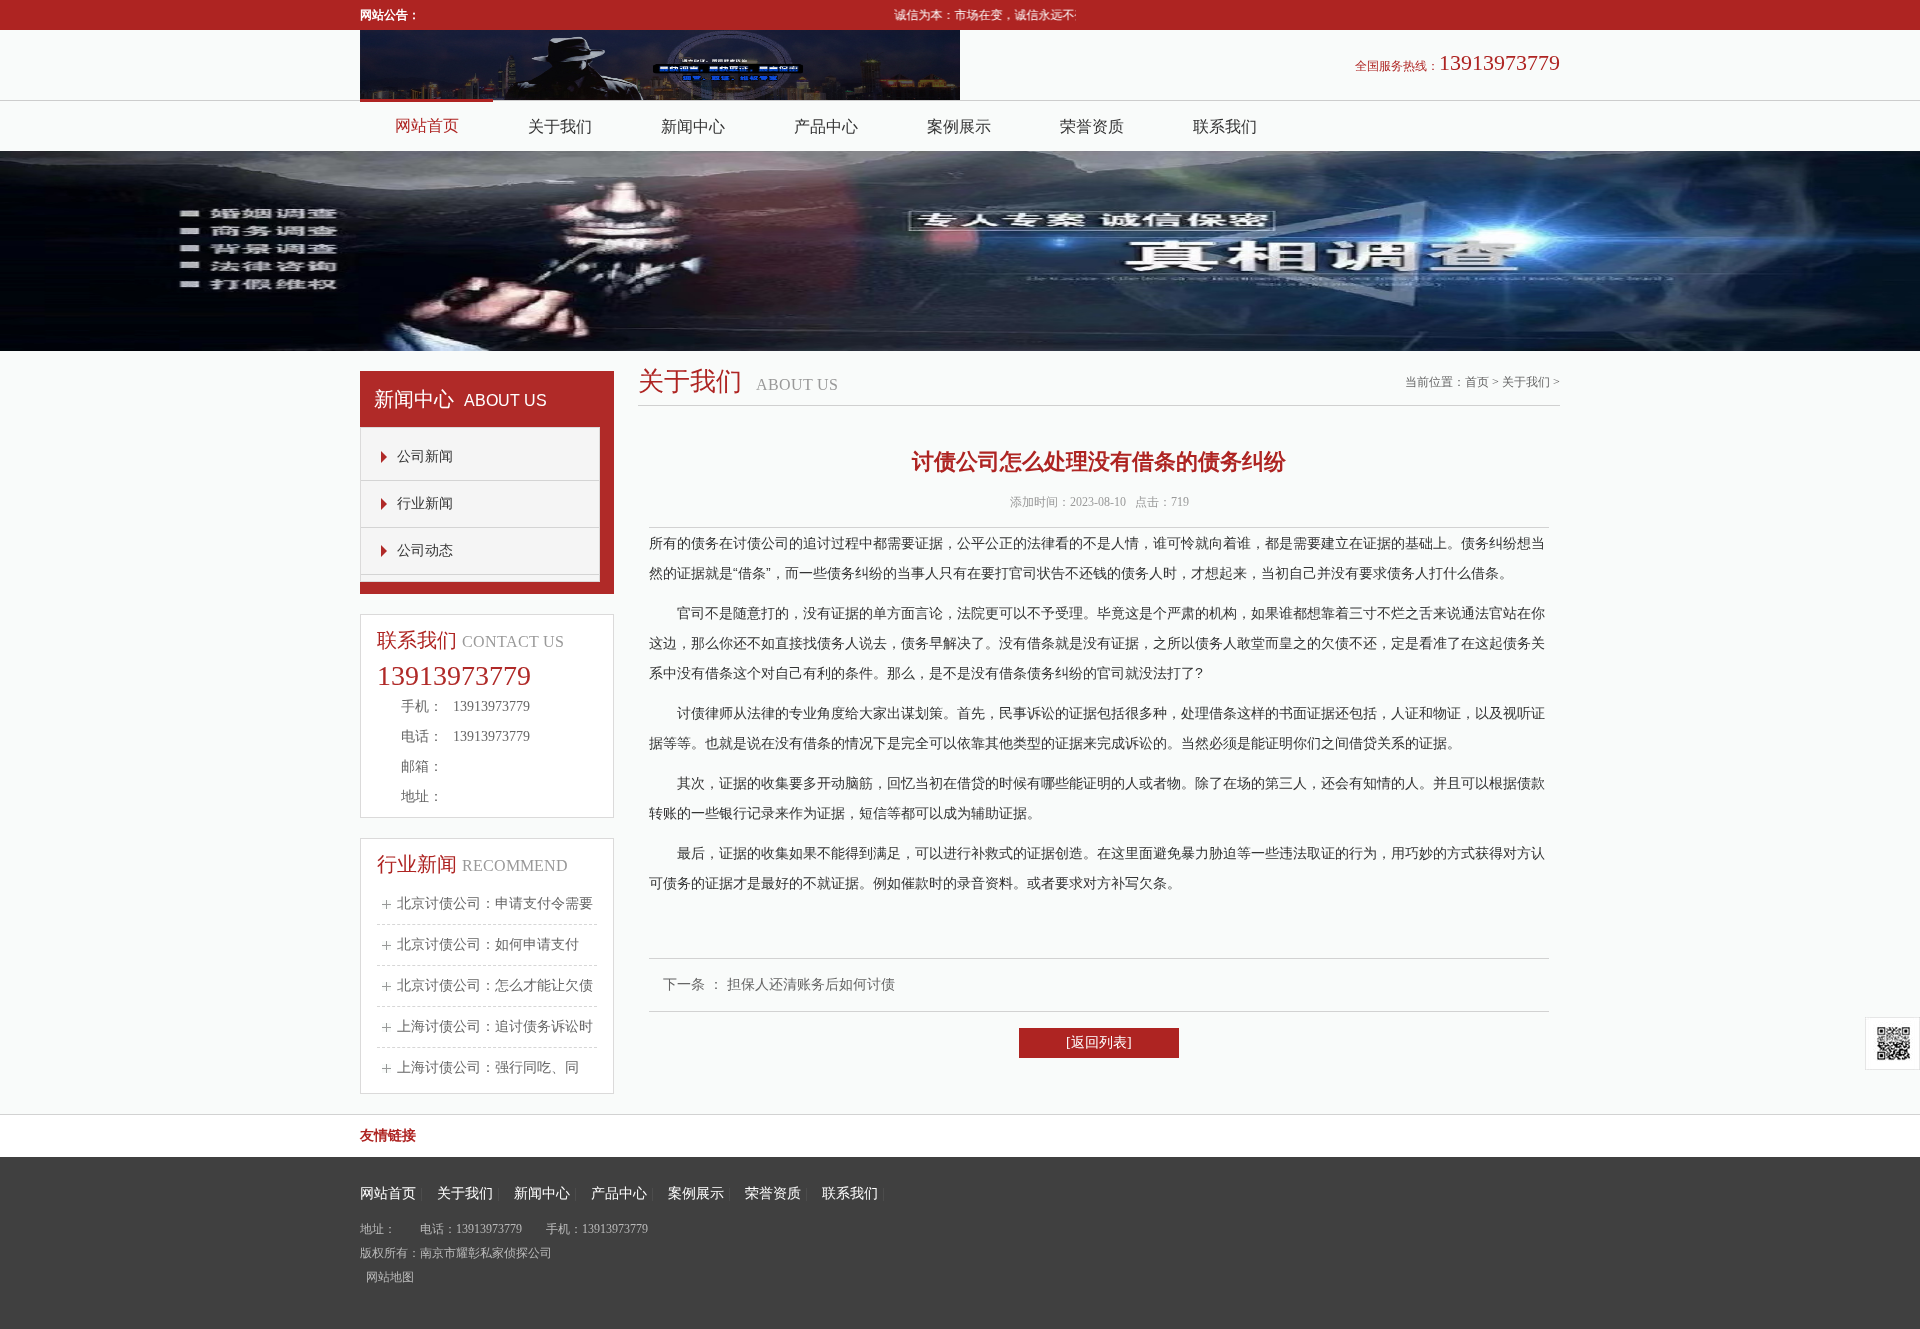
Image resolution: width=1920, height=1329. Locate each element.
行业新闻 (425, 503)
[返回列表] (1099, 1042)
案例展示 (959, 126)
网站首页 (427, 125)
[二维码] (1892, 1043)
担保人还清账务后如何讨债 (811, 984)
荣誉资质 (1092, 126)
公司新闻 (425, 456)
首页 (1477, 382)
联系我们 (1225, 126)
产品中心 (826, 126)
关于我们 (560, 126)
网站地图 (390, 1277)
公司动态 (425, 550)
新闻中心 (693, 126)
